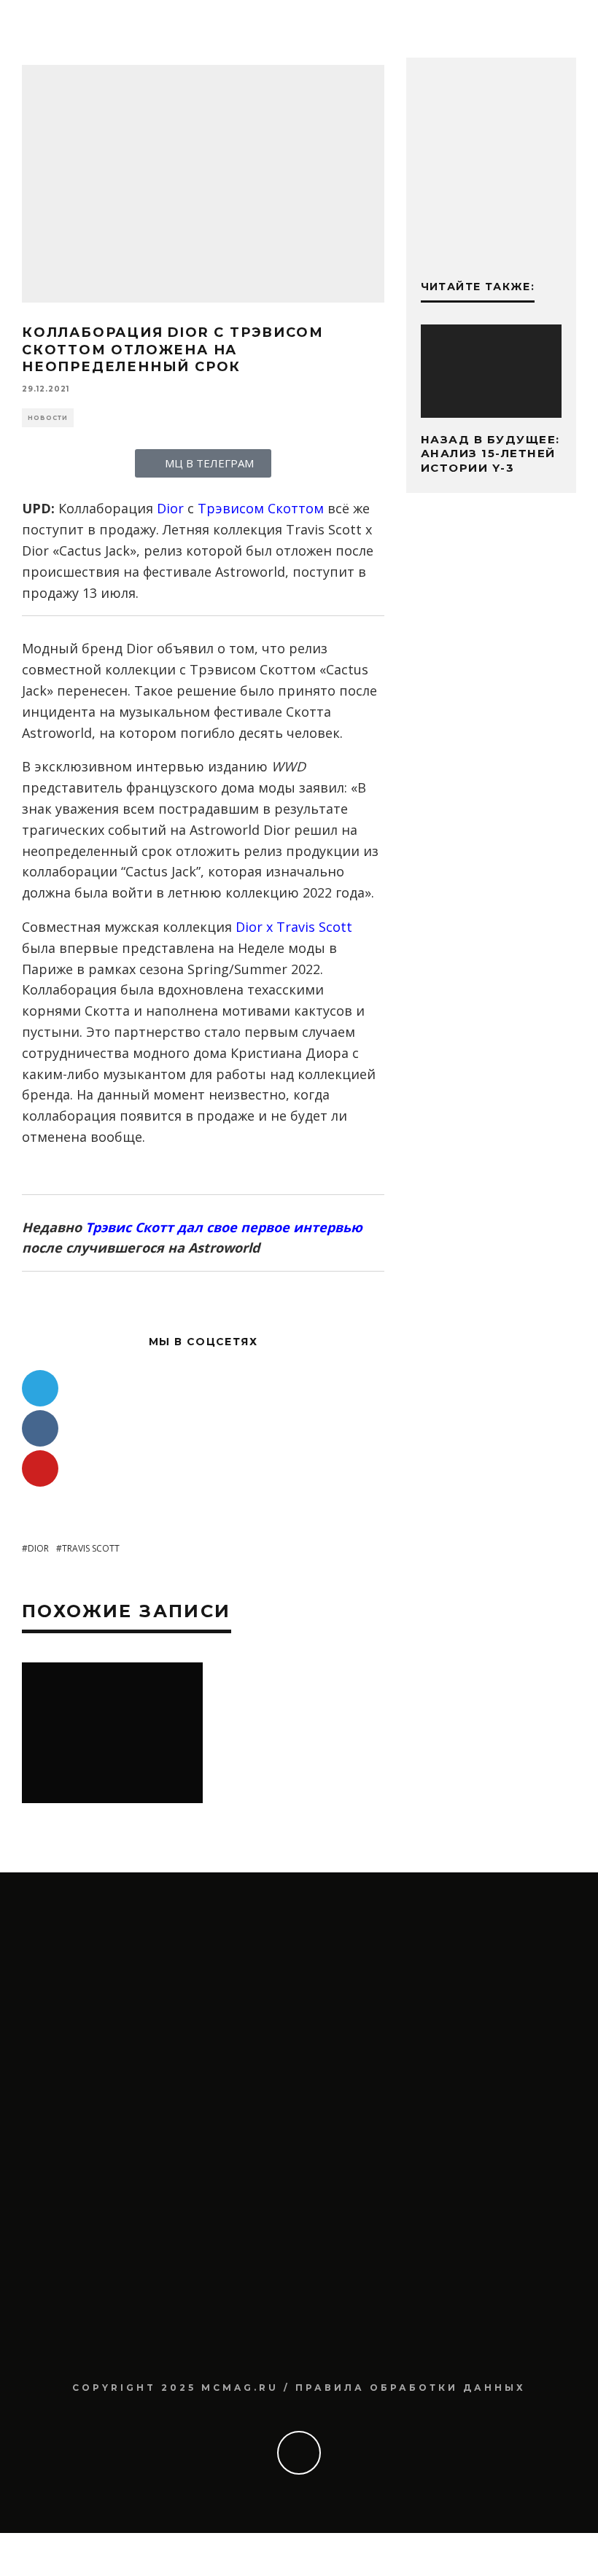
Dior (170, 508)
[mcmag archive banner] (491, 235)
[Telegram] (40, 1388)
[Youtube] (40, 1468)
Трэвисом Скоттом (261, 508)
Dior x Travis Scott (294, 927)
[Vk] (40, 1428)
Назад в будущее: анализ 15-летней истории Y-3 (490, 454)
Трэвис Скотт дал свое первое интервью (224, 1227)
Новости (48, 418)
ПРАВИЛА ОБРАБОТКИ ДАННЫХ (411, 2388)
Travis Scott (91, 1548)
